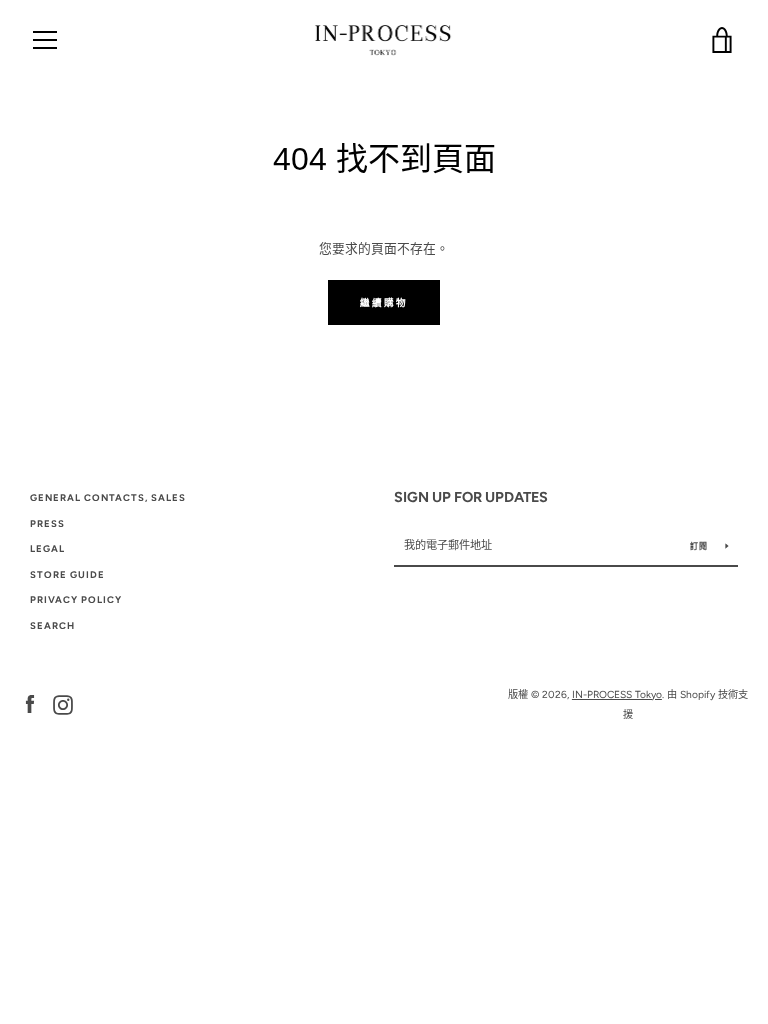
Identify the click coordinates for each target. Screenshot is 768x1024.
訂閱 (700, 546)
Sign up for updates (471, 497)
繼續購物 (384, 302)
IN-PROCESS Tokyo (617, 694)
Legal (47, 548)
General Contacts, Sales (108, 497)
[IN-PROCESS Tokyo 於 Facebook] (30, 703)
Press (47, 523)
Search (52, 625)
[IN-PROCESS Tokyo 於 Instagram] (63, 703)
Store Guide (67, 574)
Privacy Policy (76, 599)
